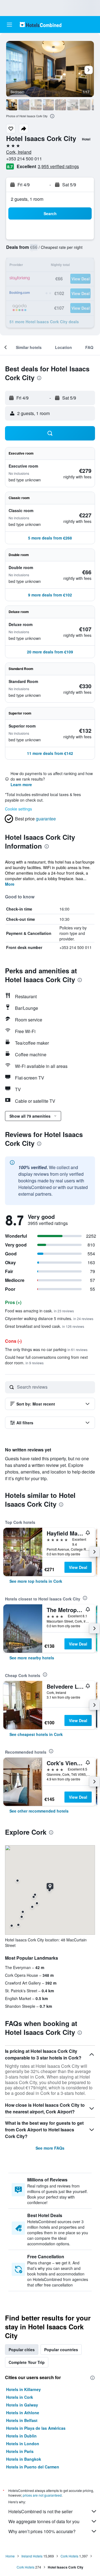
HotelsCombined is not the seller (40, 2511)
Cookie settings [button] (18, 809)
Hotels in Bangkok (24, 2459)
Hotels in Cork (20, 2397)
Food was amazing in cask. (39, 1311)
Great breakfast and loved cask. (45, 1326)
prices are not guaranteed (42, 2495)
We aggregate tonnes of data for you (44, 2521)
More (10, 884)
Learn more (21, 784)
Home (10, 2556)
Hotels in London (23, 2444)
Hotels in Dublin (21, 2436)
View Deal (78, 1567)
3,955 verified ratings (58, 166)
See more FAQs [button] (50, 2148)
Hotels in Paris (20, 2451)
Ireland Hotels (32, 2556)
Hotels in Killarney (23, 2389)
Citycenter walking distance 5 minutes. (49, 1318)
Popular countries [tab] (61, 2350)
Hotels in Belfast (22, 2420)
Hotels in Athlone (23, 2413)
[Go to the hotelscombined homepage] (41, 24)
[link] (36, 1581)
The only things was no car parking (46, 1349)
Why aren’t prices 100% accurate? (42, 2531)
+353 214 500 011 (24, 159)
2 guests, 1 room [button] (27, 199)
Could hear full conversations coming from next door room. (46, 1360)
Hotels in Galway (22, 2405)
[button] (9, 25)
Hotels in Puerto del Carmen (33, 2467)
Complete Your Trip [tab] (27, 2362)
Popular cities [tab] (22, 2350)
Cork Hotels (69, 2556)
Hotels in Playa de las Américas (36, 2428)
